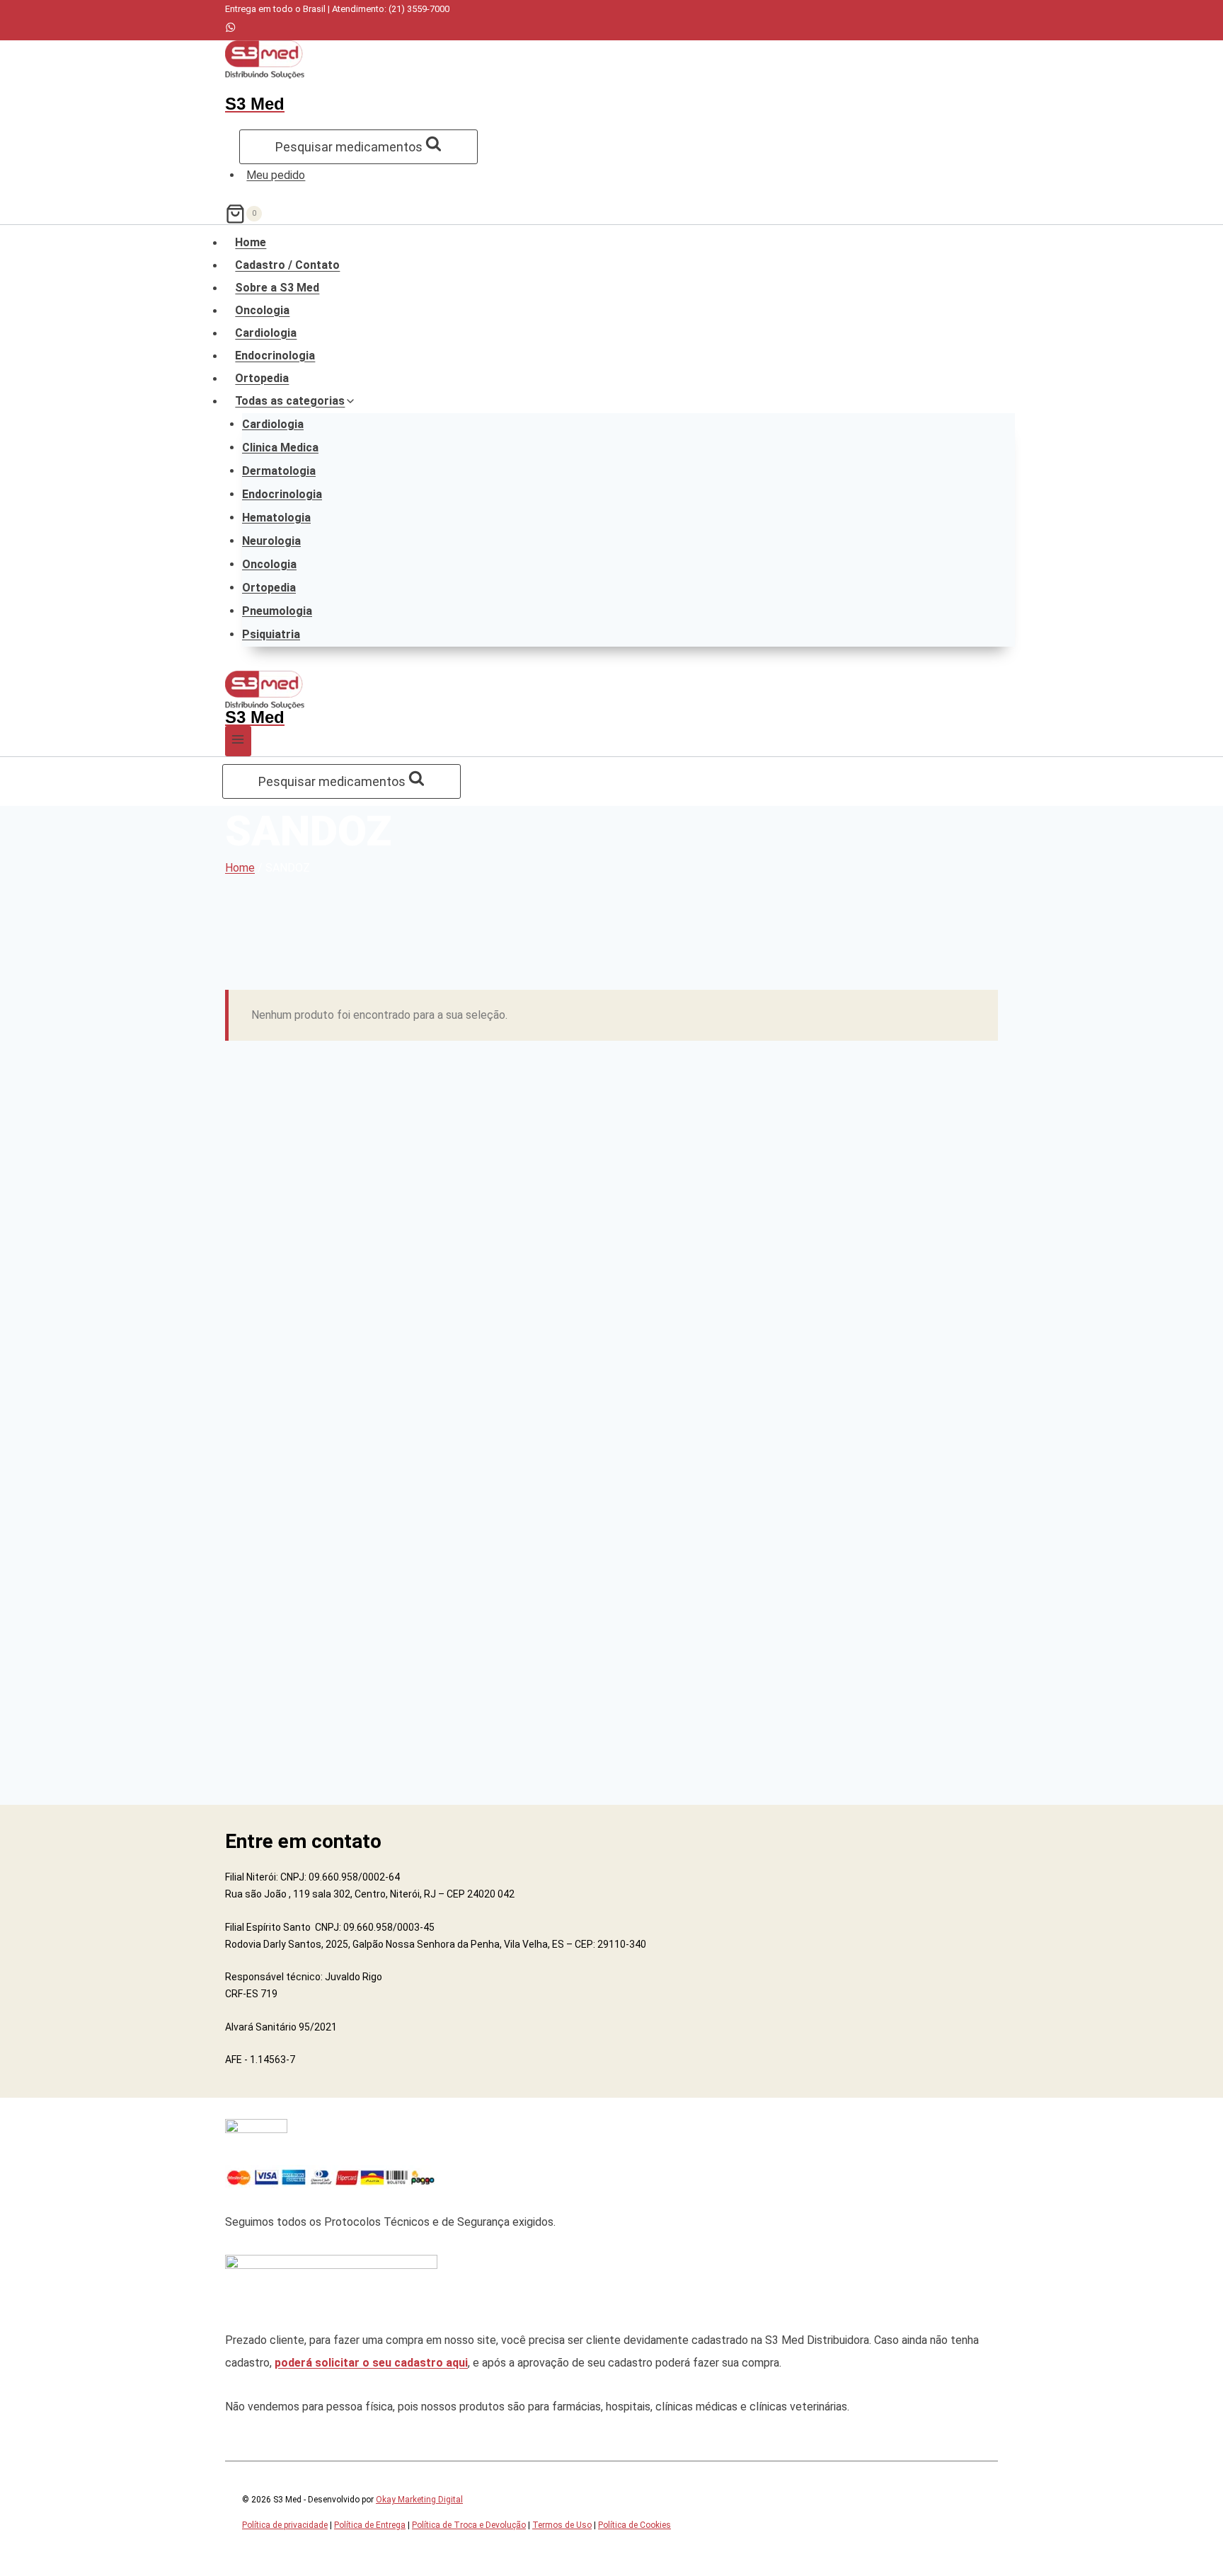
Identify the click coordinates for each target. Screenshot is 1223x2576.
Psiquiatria (271, 634)
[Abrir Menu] (238, 741)
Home (251, 243)
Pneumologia (277, 611)
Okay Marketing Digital (419, 2500)
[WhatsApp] (230, 29)
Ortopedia (262, 379)
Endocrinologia (275, 356)
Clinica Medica (280, 447)
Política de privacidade (285, 2525)
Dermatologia (279, 471)
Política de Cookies (635, 2525)
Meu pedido (276, 175)
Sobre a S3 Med (277, 288)
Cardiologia (266, 333)
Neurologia (271, 541)
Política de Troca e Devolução (469, 2525)
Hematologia (276, 518)
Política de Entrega (370, 2525)
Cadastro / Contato (287, 265)
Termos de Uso (562, 2525)
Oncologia (262, 311)
